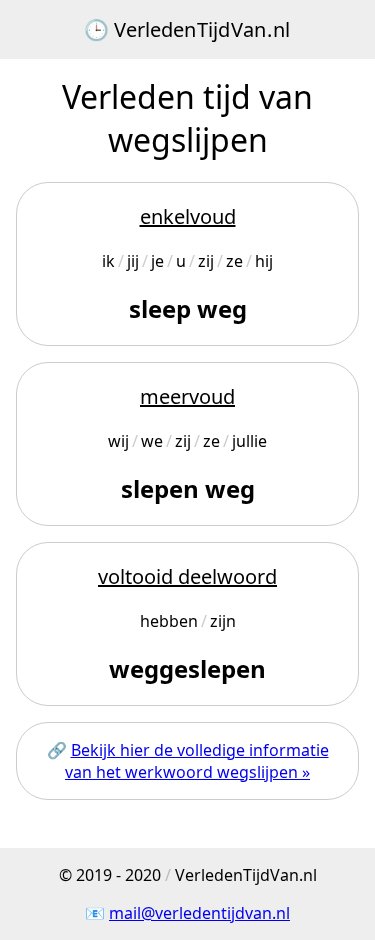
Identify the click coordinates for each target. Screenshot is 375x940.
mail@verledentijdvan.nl (199, 913)
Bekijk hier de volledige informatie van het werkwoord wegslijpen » (197, 761)
